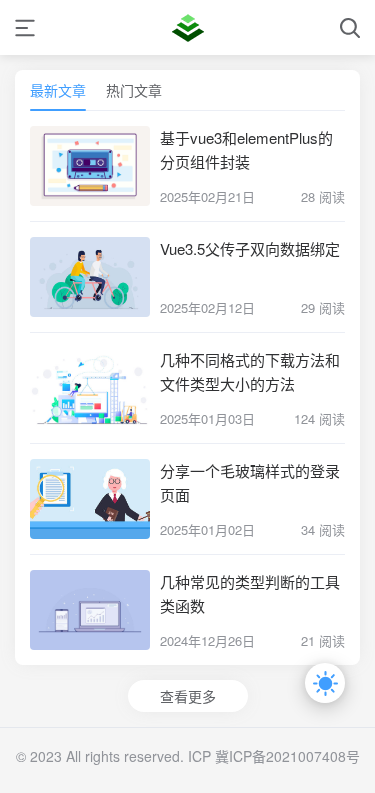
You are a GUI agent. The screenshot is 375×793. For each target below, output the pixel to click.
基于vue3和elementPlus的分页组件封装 (246, 149)
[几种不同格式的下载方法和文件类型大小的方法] (90, 388)
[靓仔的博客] (188, 27)
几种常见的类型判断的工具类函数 (250, 593)
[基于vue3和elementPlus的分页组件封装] (90, 166)
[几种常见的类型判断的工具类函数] (90, 610)
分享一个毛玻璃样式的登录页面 (250, 482)
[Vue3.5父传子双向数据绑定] (90, 277)
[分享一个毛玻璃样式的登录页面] (90, 499)
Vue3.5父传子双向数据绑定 (250, 248)
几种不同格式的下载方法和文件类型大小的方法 (250, 371)
